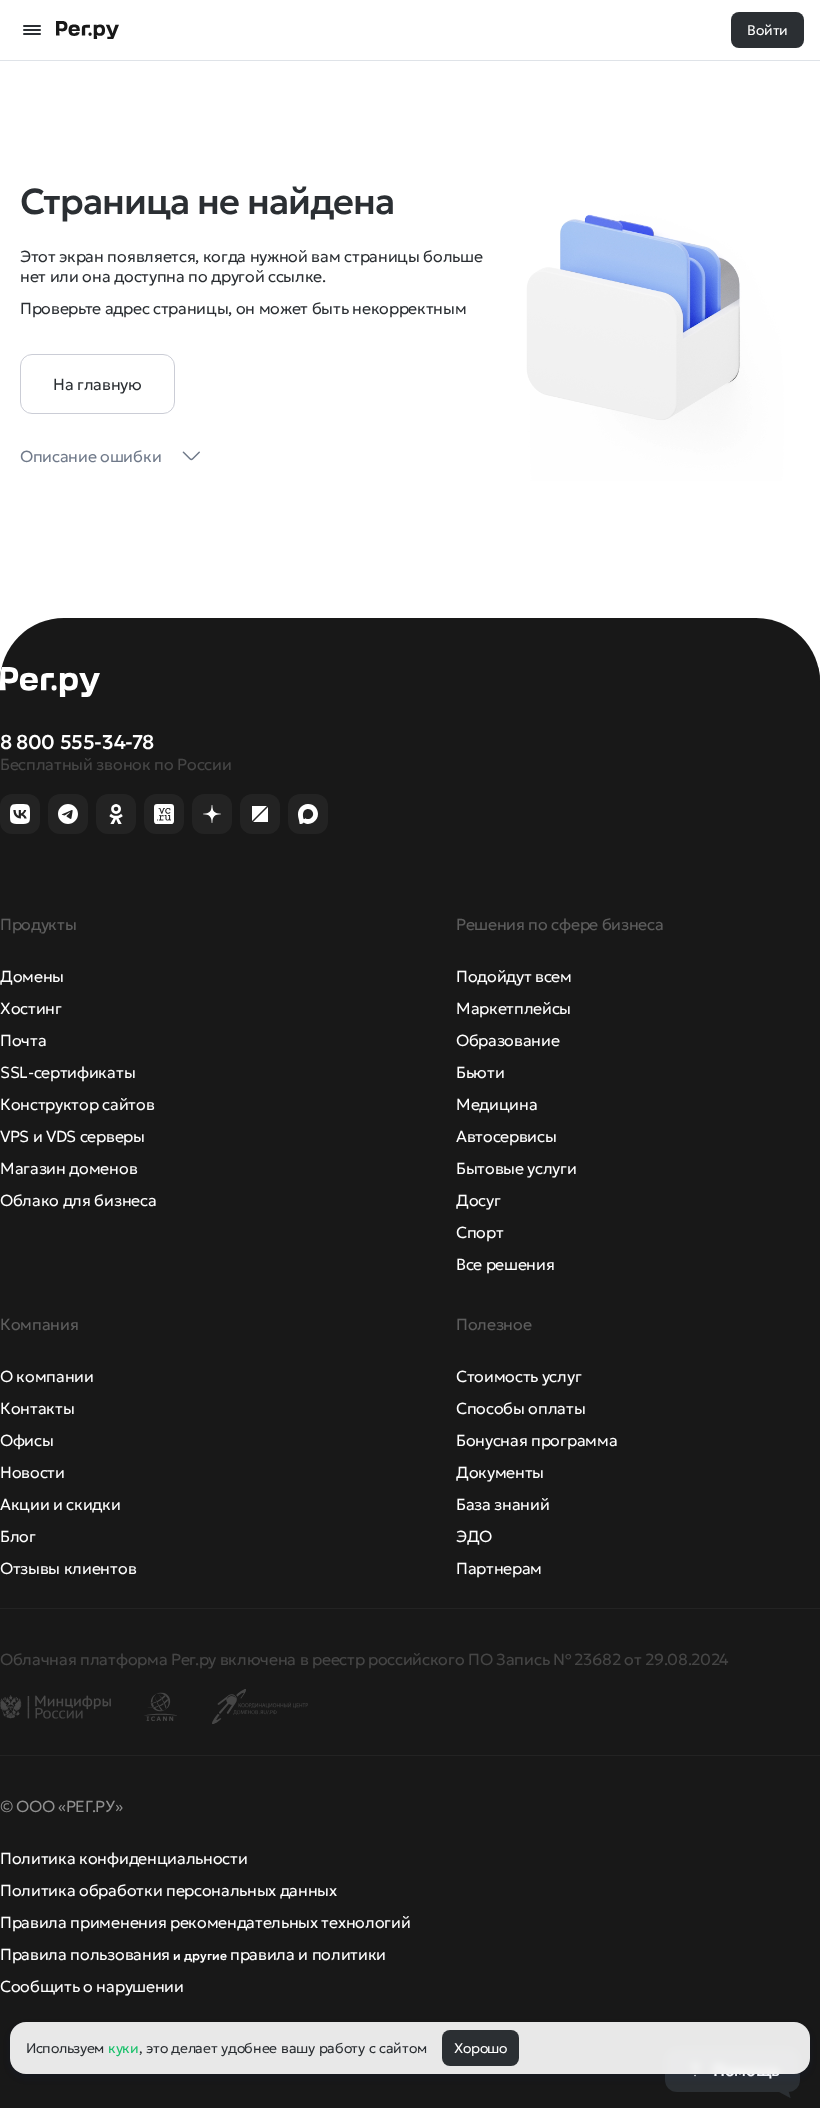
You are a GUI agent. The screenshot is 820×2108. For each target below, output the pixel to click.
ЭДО (474, 1536)
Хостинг (31, 1008)
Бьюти (480, 1072)
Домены (32, 976)
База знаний (502, 1504)
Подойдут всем (514, 976)
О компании (47, 1376)
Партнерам (499, 1568)
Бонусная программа (536, 1440)
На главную (97, 384)
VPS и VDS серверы (72, 1136)
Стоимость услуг (518, 1376)
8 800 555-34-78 (77, 742)
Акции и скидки (60, 1504)
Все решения (505, 1264)
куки (123, 2048)
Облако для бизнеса (78, 1200)
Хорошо (480, 2048)
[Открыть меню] (32, 30)
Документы (500, 1472)
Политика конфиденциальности (123, 1858)
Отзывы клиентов (68, 1568)
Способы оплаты (521, 1408)
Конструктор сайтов (77, 1104)
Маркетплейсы (513, 1008)
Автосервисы (506, 1136)
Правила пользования (85, 1954)
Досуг (478, 1200)
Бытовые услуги (516, 1168)
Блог (18, 1536)
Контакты (37, 1408)
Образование (507, 1040)
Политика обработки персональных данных (168, 1890)
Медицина (496, 1104)
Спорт (479, 1232)
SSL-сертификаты (67, 1072)
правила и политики (308, 1954)
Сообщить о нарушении (92, 1986)
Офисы (26, 1440)
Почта (23, 1040)
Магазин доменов (68, 1168)
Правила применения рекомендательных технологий (205, 1922)
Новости (32, 1472)
